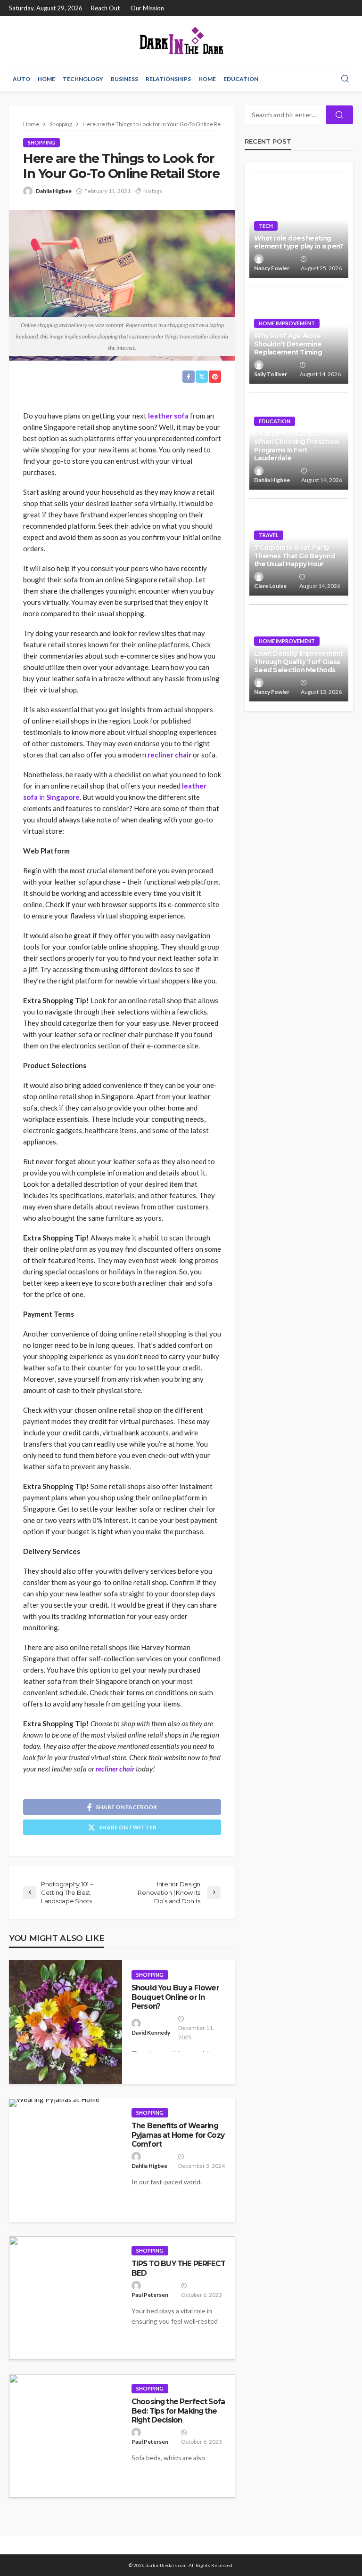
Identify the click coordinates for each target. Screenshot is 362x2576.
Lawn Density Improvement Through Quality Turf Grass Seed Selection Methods (299, 662)
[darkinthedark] (181, 41)
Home (46, 79)
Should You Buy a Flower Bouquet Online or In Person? (175, 1997)
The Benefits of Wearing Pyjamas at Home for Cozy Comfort (178, 2135)
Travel (269, 535)
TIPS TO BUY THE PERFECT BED (178, 2268)
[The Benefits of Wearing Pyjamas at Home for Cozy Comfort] (54, 2103)
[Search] (345, 79)
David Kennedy (151, 2033)
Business (124, 79)
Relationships (168, 79)
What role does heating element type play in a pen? (299, 242)
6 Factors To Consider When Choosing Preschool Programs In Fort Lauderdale (297, 446)
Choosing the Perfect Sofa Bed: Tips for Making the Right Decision (178, 2411)
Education (241, 79)
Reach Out (105, 8)
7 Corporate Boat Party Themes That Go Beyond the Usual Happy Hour (295, 556)
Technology (83, 79)
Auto (21, 79)
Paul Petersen (150, 2295)
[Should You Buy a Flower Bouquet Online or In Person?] (66, 2022)
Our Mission (147, 8)
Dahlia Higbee (54, 191)
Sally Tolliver (271, 374)
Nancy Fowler (272, 268)
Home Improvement (287, 323)
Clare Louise (270, 586)
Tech (266, 226)
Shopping (41, 142)
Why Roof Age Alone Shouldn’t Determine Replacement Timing (288, 344)
